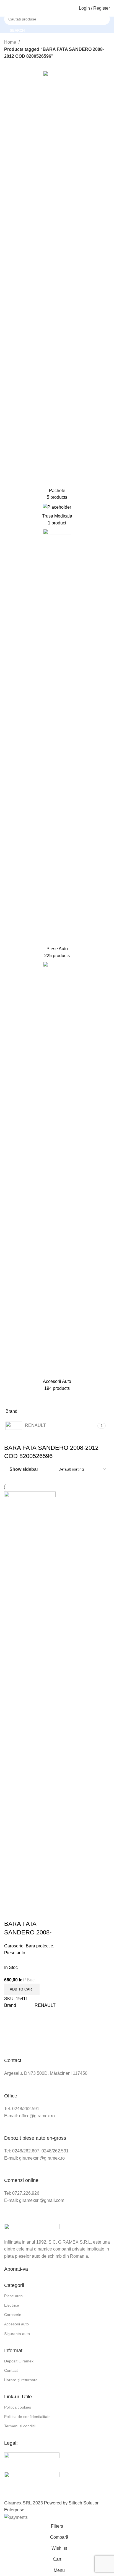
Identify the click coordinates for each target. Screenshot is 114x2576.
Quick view (26, 1913)
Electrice (12, 2305)
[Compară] (11, 1913)
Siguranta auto (17, 2334)
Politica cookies (18, 2407)
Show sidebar (24, 1469)
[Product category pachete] (57, 287)
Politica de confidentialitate (27, 2417)
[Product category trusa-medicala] (57, 517)
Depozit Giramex (19, 2361)
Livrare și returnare (21, 2380)
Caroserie (14, 1946)
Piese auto (15, 1953)
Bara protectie (39, 1946)
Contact (11, 2370)
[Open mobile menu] (6, 8)
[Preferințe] (41, 1913)
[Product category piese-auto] (57, 745)
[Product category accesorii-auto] (57, 1178)
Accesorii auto (16, 2324)
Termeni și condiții (20, 2426)
